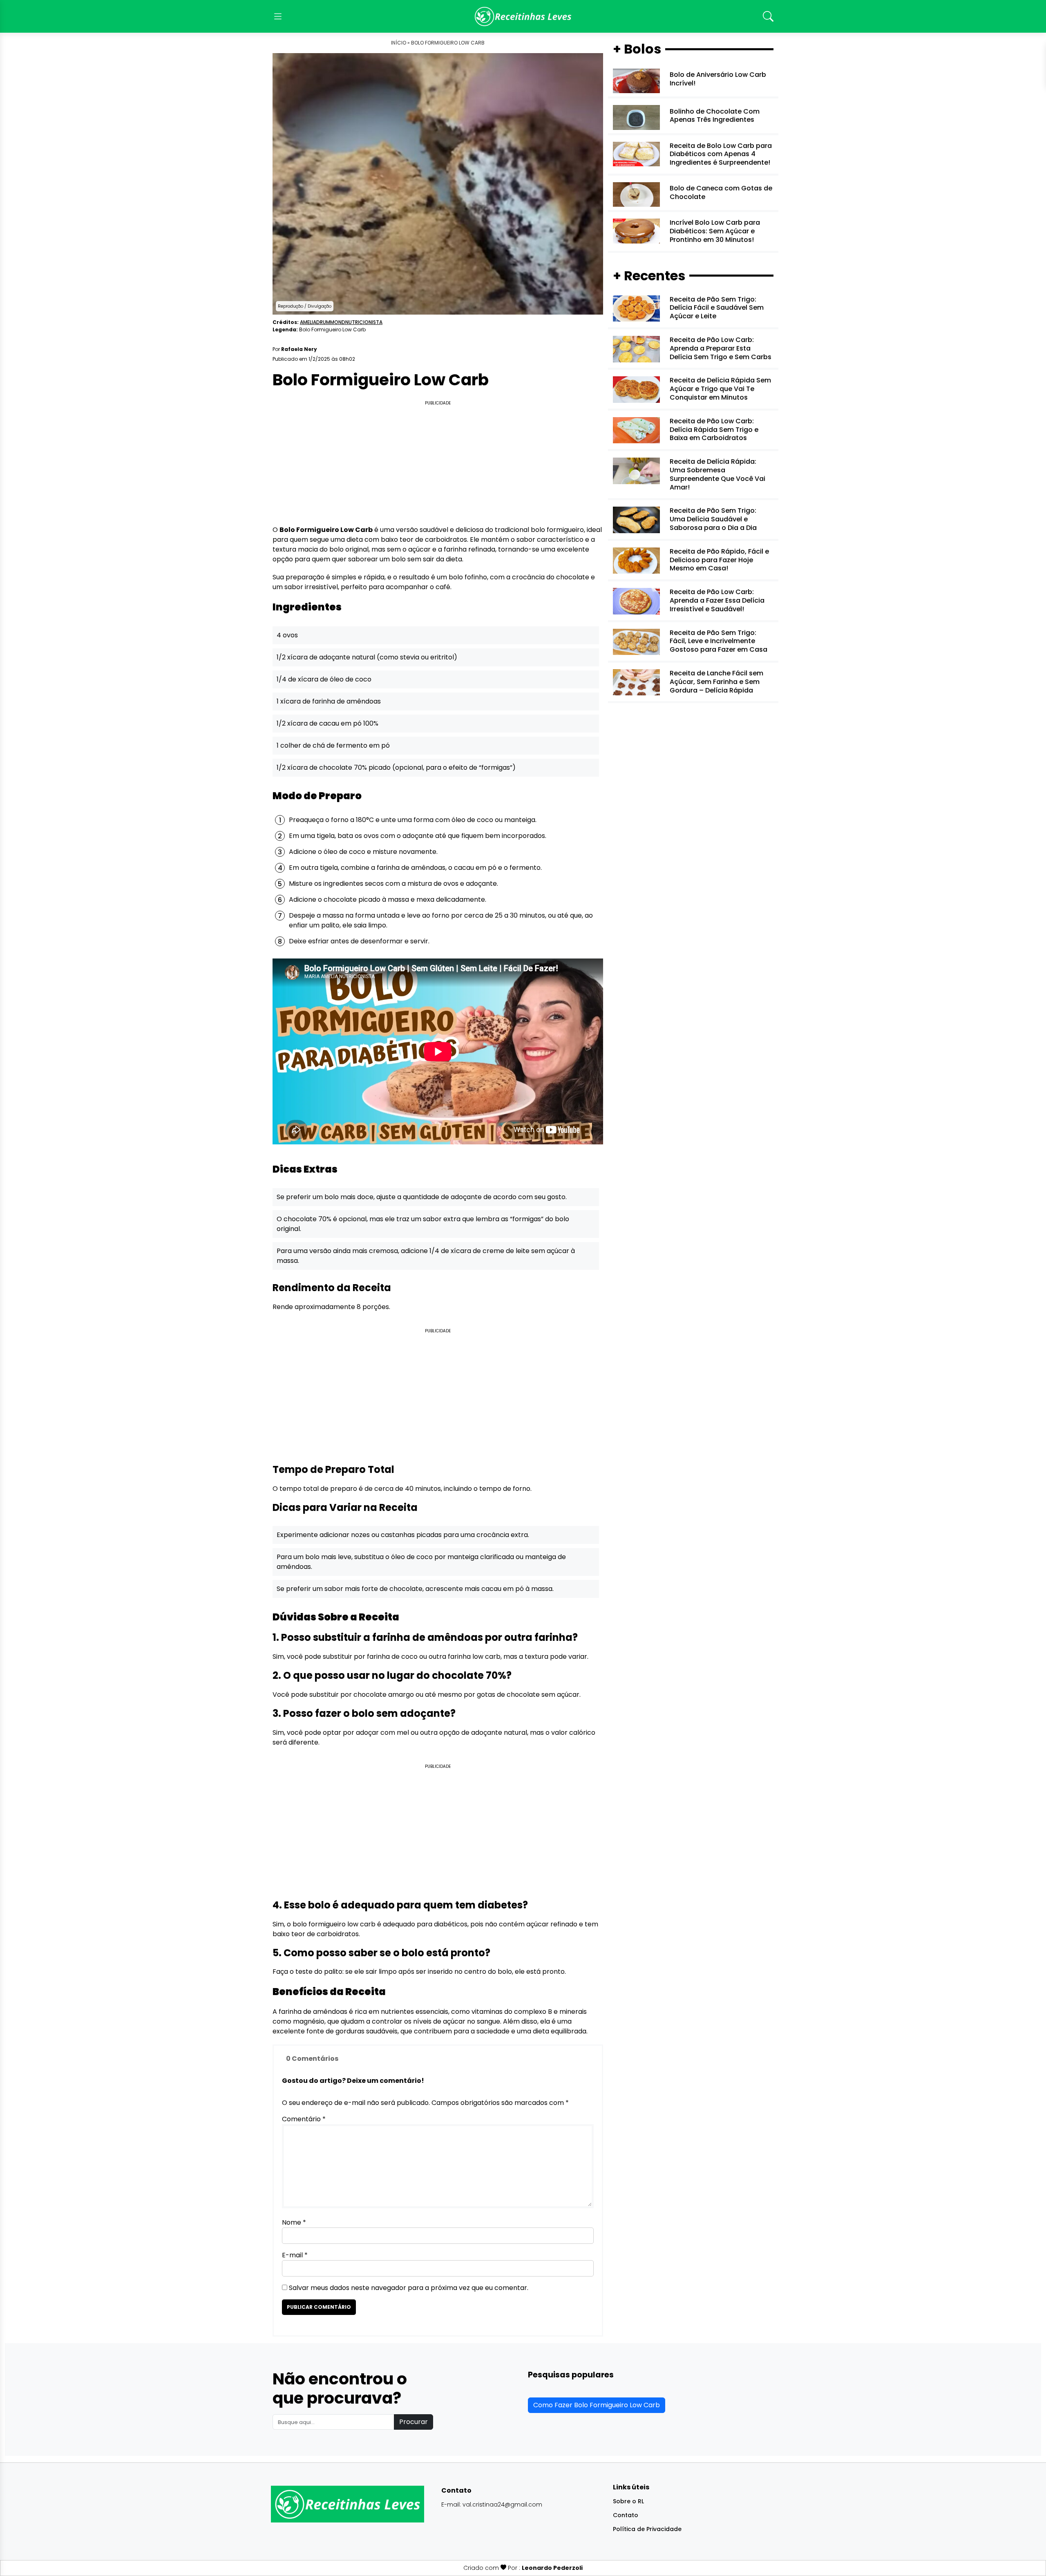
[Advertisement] (438, 465)
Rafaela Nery (299, 349)
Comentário (304, 2119)
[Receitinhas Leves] (523, 16)
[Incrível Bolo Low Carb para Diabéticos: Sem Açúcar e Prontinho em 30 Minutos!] (636, 231)
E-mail (295, 2255)
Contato (626, 2515)
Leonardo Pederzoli (552, 2568)
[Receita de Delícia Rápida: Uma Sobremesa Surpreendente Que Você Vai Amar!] (636, 470)
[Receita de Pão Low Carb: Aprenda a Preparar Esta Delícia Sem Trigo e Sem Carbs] (636, 349)
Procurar (413, 2422)
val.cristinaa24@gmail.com (502, 2505)
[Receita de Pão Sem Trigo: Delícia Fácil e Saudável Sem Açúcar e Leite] (636, 308)
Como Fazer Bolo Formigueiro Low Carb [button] (597, 2405)
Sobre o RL (628, 2501)
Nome (294, 2222)
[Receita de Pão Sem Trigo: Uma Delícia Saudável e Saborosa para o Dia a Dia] (636, 519)
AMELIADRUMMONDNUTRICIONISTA (341, 322)
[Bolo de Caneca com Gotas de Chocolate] (636, 194)
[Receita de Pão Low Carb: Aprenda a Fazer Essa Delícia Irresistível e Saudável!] (636, 601)
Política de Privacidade (647, 2529)
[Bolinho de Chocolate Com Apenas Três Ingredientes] (636, 117)
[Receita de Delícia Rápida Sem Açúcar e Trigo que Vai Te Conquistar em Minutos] (636, 389)
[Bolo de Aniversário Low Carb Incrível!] (636, 81)
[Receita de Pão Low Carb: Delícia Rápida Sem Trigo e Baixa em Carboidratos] (636, 430)
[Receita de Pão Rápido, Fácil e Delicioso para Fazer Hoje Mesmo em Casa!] (636, 560)
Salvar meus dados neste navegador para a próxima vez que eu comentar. (409, 2288)
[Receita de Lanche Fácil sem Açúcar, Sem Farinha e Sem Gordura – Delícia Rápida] (636, 682)
